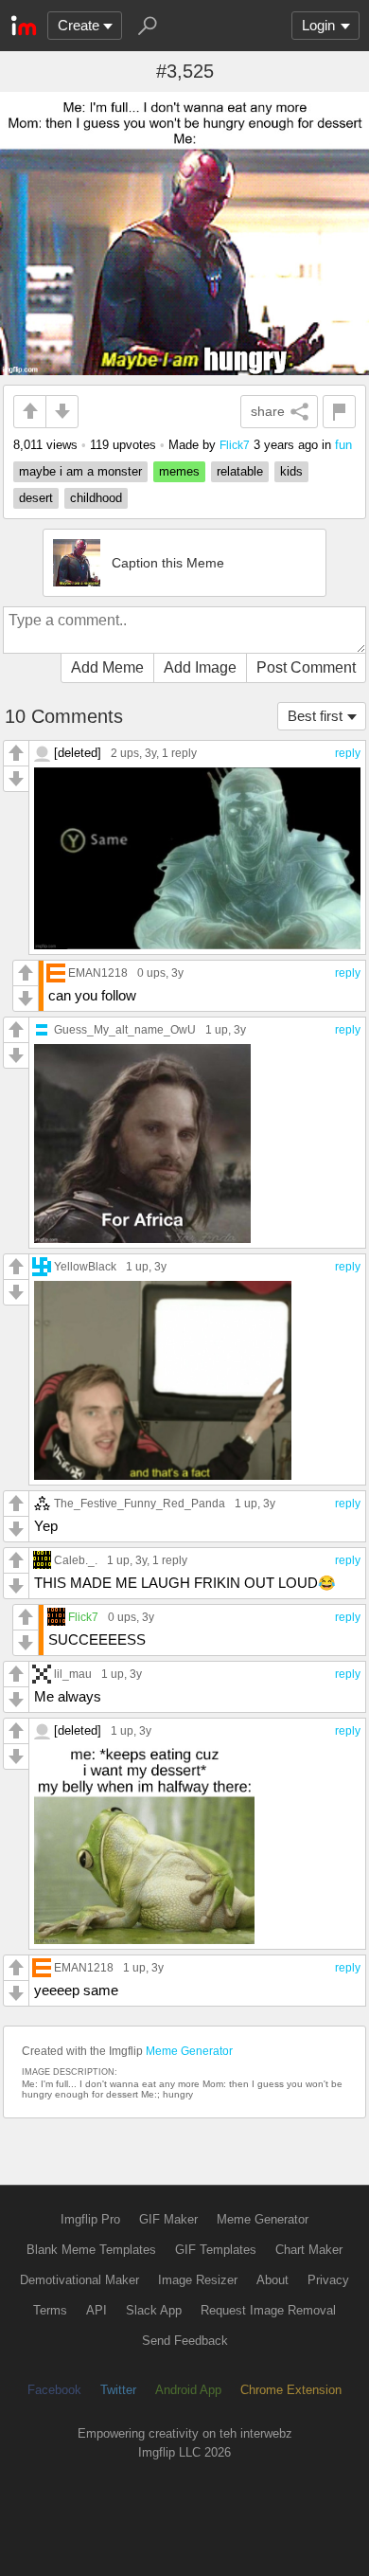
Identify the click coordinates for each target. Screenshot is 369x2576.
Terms (50, 2310)
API (97, 2310)
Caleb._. (76, 1560)
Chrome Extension (291, 2390)
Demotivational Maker (79, 2280)
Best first (315, 716)
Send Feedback (185, 2341)
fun (343, 445)
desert (36, 498)
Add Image (200, 667)
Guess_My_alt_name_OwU (125, 1029)
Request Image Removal (268, 2310)
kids (291, 471)
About (272, 2280)
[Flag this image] (339, 412)
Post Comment (306, 667)
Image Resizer (198, 2280)
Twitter (118, 2390)
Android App (188, 2390)
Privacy (328, 2280)
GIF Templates (216, 2250)
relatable (240, 471)
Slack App (154, 2310)
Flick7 (235, 445)
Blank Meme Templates (91, 2250)
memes (179, 471)
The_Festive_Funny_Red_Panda (140, 1503)
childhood (96, 498)
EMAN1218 (98, 973)
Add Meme (107, 667)
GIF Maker (168, 2219)
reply (348, 753)
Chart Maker (309, 2250)
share (268, 411)
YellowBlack (85, 1266)
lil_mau (73, 1674)
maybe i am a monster (80, 471)
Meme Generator (189, 2051)
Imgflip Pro (90, 2219)
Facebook (54, 2390)
